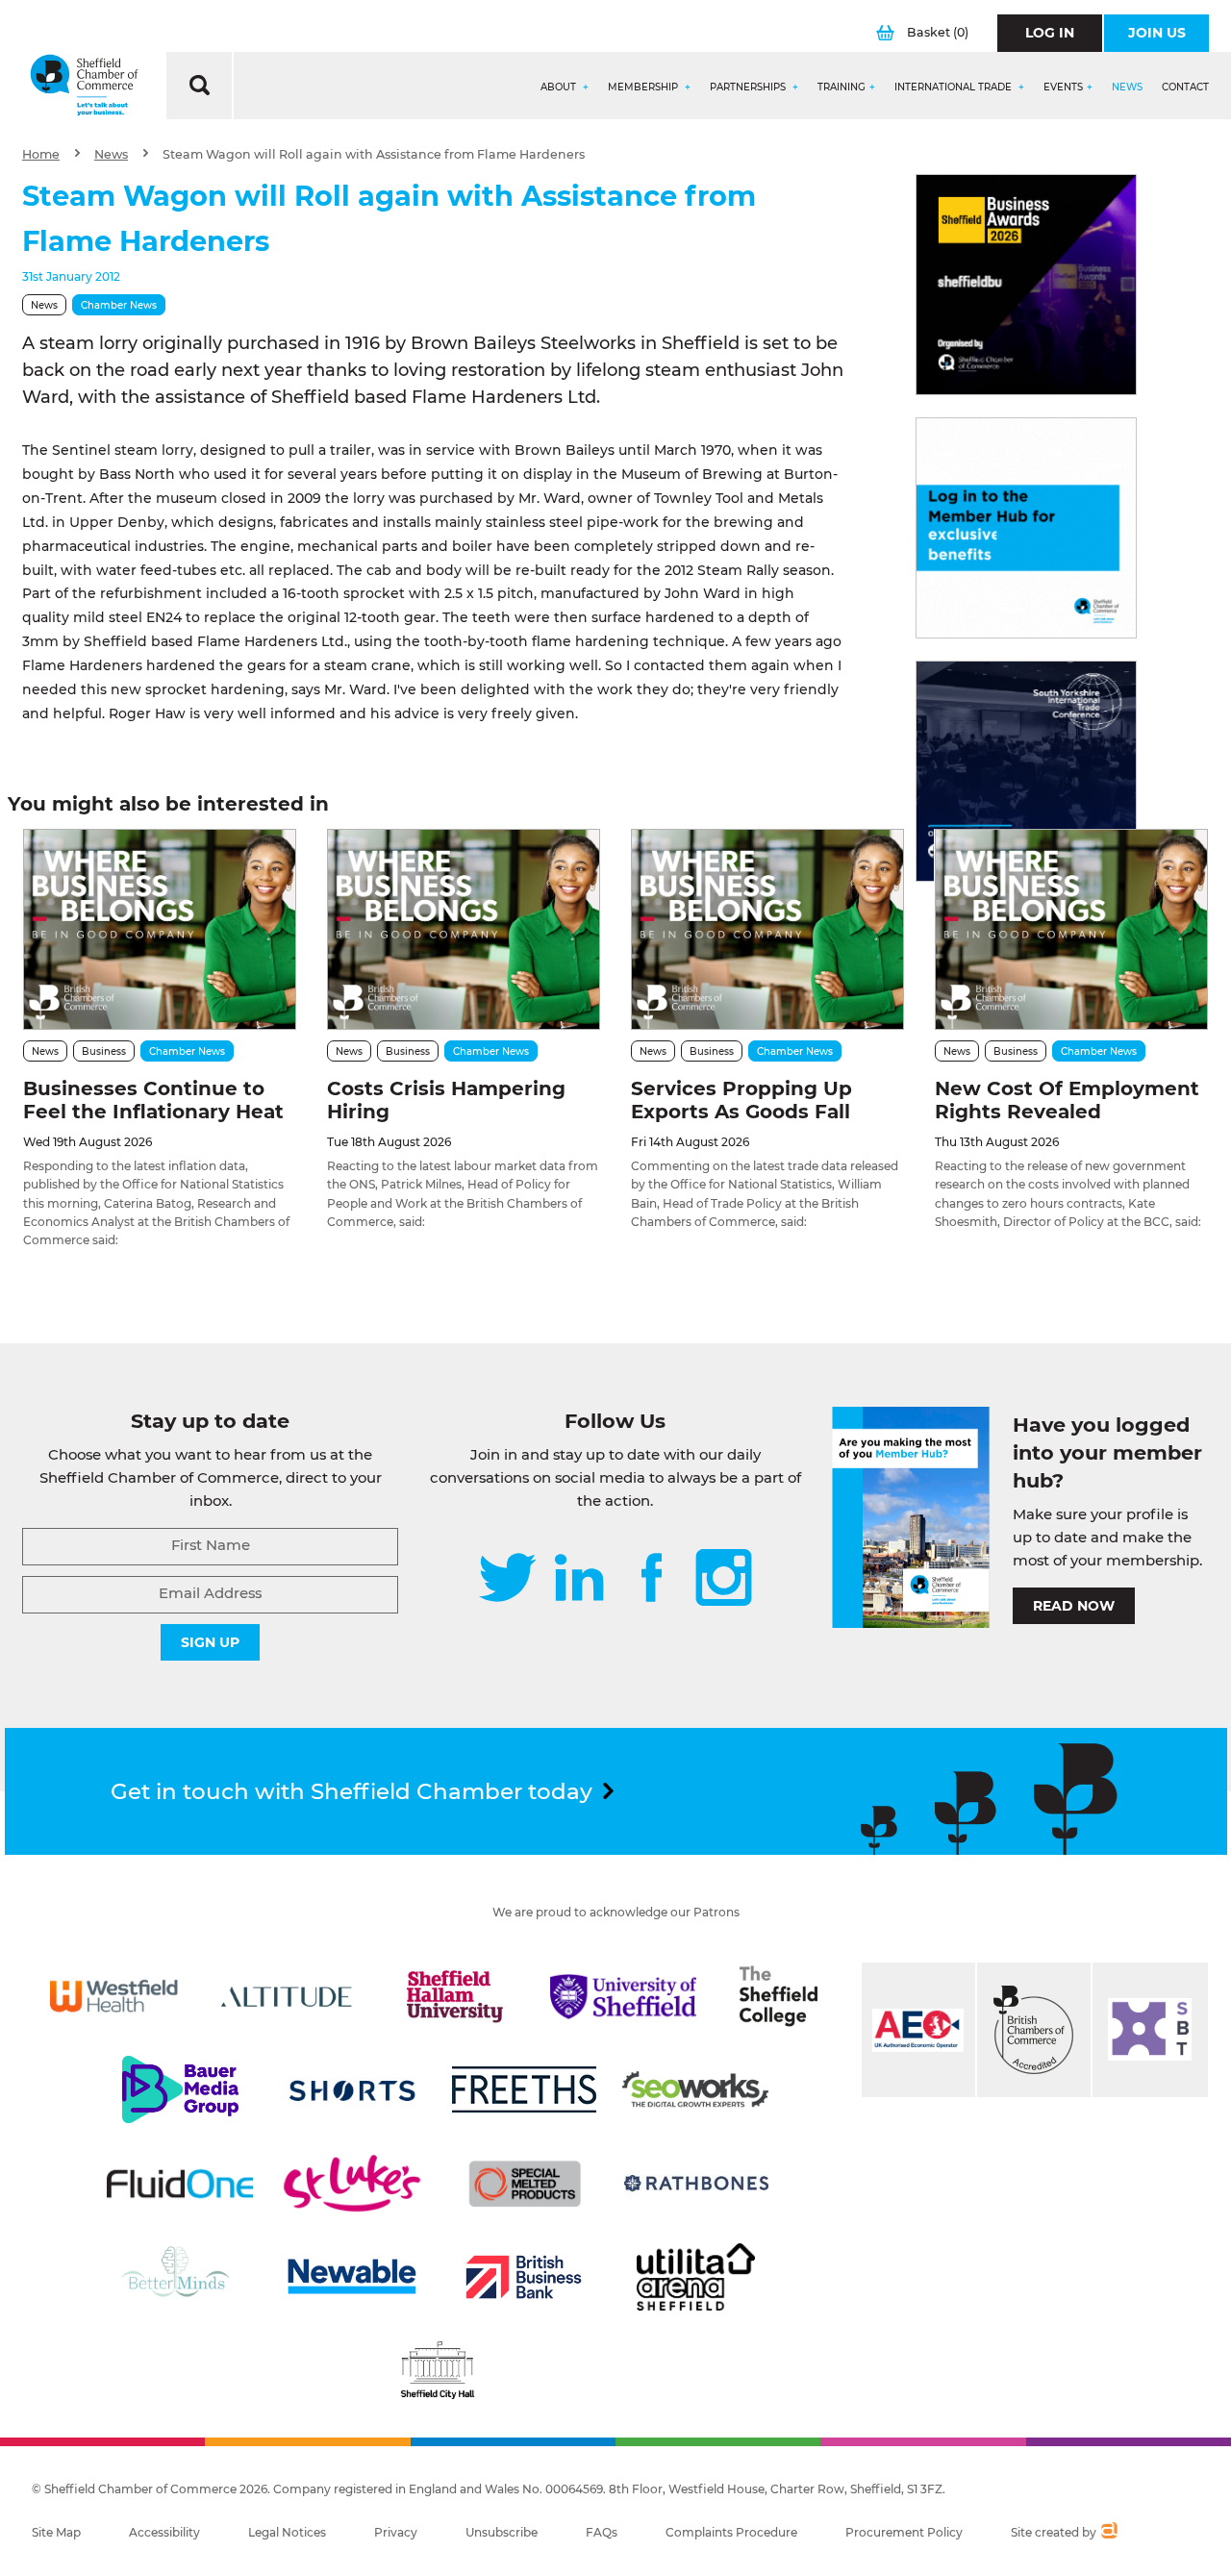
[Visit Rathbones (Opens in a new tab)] (696, 2184)
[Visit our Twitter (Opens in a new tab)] (507, 1579)
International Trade (955, 88)
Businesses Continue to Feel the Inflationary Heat (153, 1100)
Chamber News (119, 305)
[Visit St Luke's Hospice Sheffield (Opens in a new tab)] (352, 2184)
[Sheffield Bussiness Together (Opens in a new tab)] (1150, 2030)
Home (41, 154)
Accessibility (164, 2532)
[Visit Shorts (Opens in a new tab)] (352, 2089)
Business (104, 1051)
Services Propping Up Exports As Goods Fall (741, 1100)
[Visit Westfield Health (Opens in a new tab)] (114, 1996)
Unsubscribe (502, 2532)
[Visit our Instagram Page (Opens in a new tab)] (724, 1579)
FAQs (602, 2532)
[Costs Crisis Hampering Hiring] (464, 929)
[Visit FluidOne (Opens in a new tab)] (180, 2184)
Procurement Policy (904, 2532)
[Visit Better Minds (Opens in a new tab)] (179, 2277)
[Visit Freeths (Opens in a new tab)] (524, 2089)
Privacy (396, 2532)
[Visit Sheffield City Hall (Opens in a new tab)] (438, 2370)
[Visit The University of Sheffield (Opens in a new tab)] (623, 1996)
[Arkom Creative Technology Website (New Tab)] (1108, 2533)
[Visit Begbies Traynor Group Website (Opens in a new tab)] (1034, 2030)
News (1127, 88)
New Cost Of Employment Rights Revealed (1067, 1100)
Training (842, 88)
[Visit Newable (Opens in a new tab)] (351, 2277)
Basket (938, 32)
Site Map (56, 2532)
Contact (1185, 88)
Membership (644, 88)
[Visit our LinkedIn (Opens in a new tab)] (579, 1579)
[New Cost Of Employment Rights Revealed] (1071, 929)
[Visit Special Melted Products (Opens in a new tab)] (525, 2184)
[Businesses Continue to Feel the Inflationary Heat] (160, 929)
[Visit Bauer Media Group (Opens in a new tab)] (180, 2089)
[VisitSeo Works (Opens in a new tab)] (695, 2089)
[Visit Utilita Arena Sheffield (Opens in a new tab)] (696, 2277)
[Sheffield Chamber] (84, 86)
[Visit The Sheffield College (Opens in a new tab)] (778, 1996)
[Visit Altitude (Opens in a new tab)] (287, 1996)
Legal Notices (287, 2532)
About (560, 88)
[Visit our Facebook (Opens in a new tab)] (652, 1579)
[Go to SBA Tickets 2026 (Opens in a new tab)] (1026, 285)
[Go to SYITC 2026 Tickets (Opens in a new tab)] (1026, 771)
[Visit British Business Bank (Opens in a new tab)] (524, 2277)
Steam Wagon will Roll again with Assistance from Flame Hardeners (374, 154)
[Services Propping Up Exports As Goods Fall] (767, 929)
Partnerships (749, 88)
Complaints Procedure (731, 2532)
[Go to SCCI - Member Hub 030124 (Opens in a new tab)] (1026, 528)
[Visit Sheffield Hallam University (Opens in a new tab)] (455, 1996)
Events (1063, 88)
